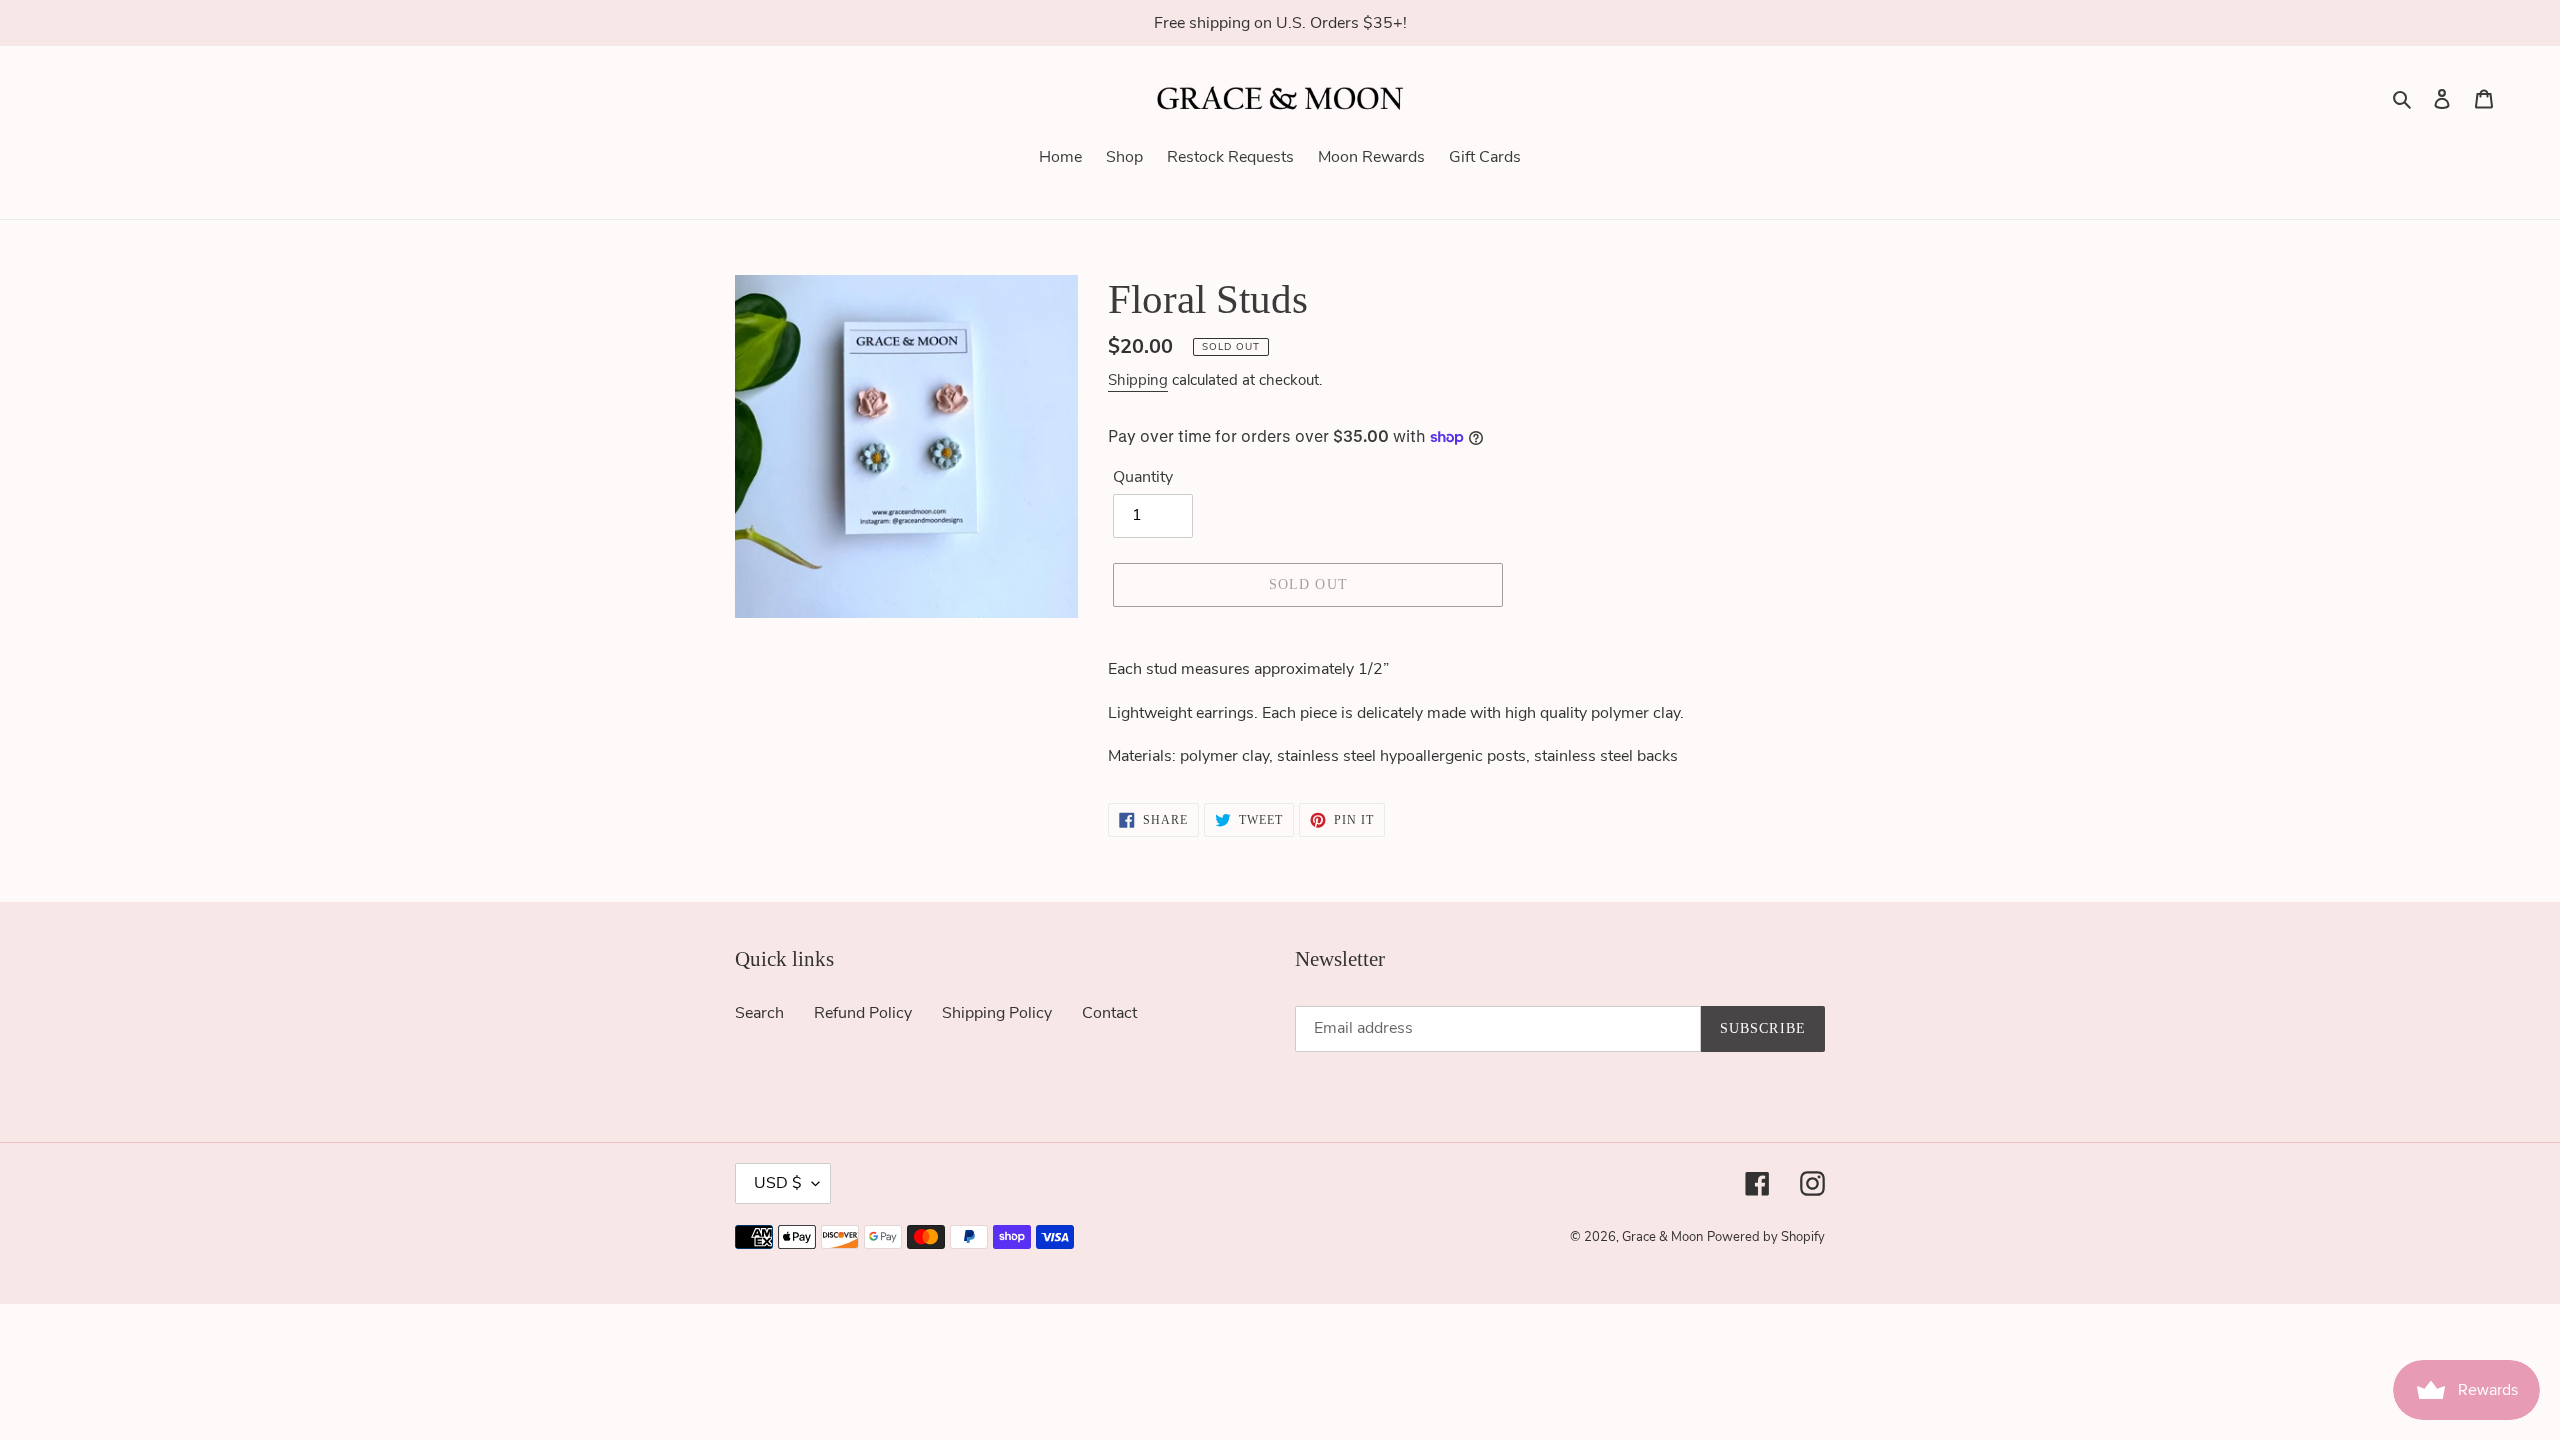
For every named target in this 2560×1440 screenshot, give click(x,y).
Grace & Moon (1662, 1237)
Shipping (1138, 380)
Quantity (1143, 477)
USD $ (778, 1183)
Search (759, 1013)
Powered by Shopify (1766, 1237)
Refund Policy (863, 1013)
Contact (1109, 1013)
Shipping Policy (997, 1013)
